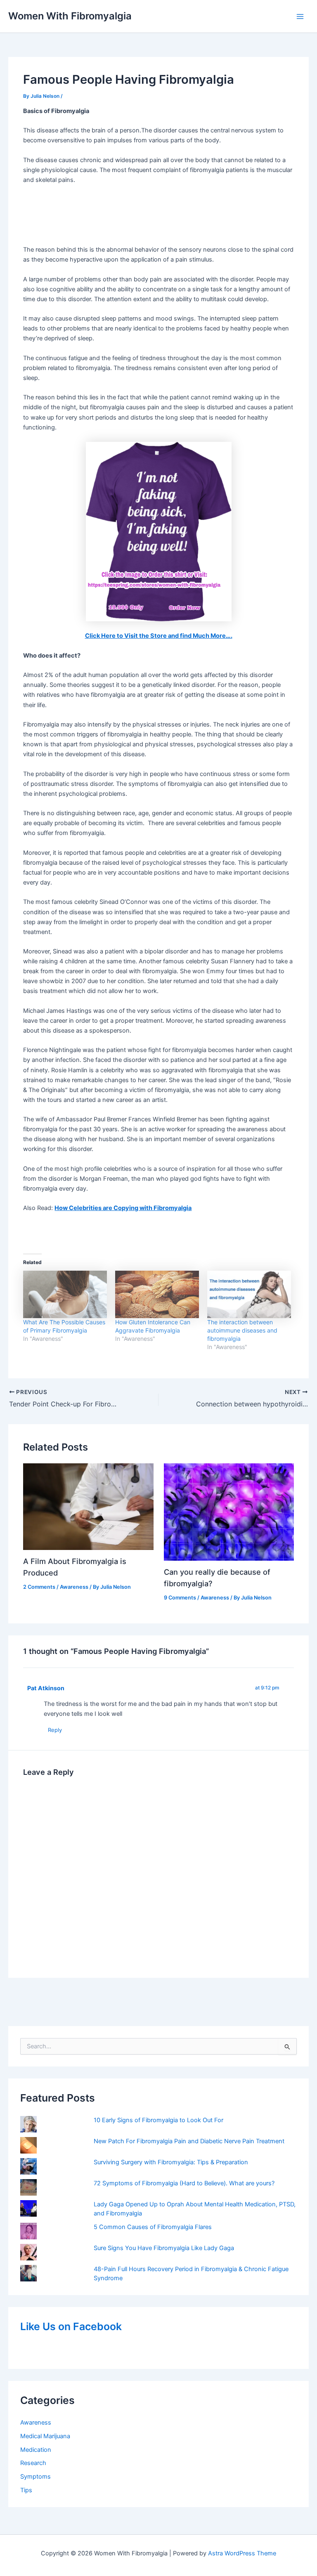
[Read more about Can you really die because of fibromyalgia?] (229, 1512)
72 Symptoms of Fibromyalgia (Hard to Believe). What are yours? (184, 2183)
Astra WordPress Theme (242, 2553)
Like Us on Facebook (71, 2326)
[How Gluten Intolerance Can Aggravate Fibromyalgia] (157, 1295)
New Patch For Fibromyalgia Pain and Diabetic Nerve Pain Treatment (189, 2141)
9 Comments (180, 1598)
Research (33, 2463)
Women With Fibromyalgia (70, 16)
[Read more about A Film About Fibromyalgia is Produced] (88, 1506)
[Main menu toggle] (300, 17)
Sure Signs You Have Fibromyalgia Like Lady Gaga (164, 2248)
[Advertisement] (158, 215)
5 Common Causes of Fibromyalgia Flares (153, 2227)
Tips (26, 2490)
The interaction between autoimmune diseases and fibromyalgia (242, 1330)
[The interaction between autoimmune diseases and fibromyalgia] (249, 1295)
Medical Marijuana (45, 2436)
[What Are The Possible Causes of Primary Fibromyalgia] (65, 1295)
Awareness (36, 2423)
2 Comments (39, 1587)
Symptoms (35, 2477)
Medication (36, 2450)
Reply (55, 1730)
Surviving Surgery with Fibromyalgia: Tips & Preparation (171, 2162)
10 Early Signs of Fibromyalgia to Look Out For (158, 2120)
